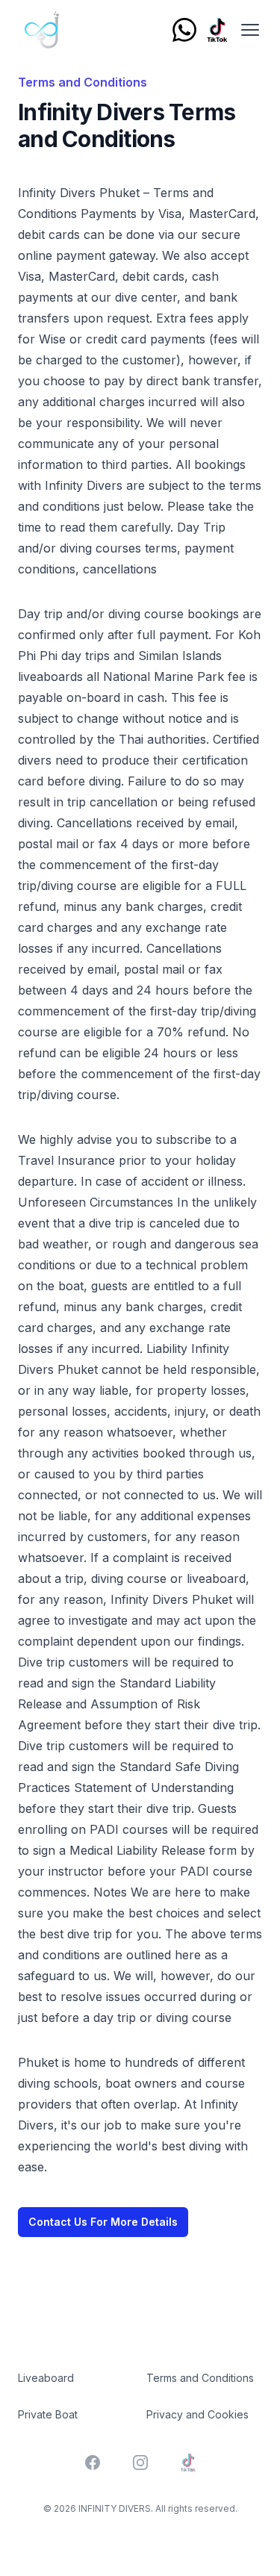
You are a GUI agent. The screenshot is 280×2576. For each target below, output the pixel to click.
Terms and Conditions (200, 2378)
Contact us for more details (103, 2222)
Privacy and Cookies (197, 2414)
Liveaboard (46, 2378)
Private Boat (48, 2414)
